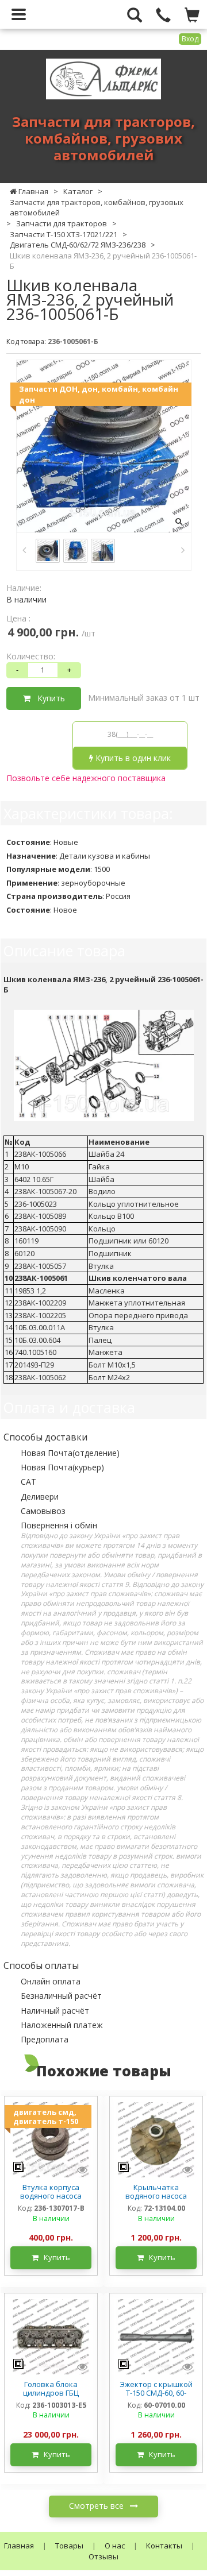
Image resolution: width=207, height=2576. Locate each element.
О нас (115, 2546)
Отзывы (103, 2556)
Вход (190, 39)
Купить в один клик (132, 758)
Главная (19, 2546)
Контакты (164, 2546)
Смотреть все (97, 2506)
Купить (48, 698)
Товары (69, 2546)
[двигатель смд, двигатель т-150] (51, 2139)
